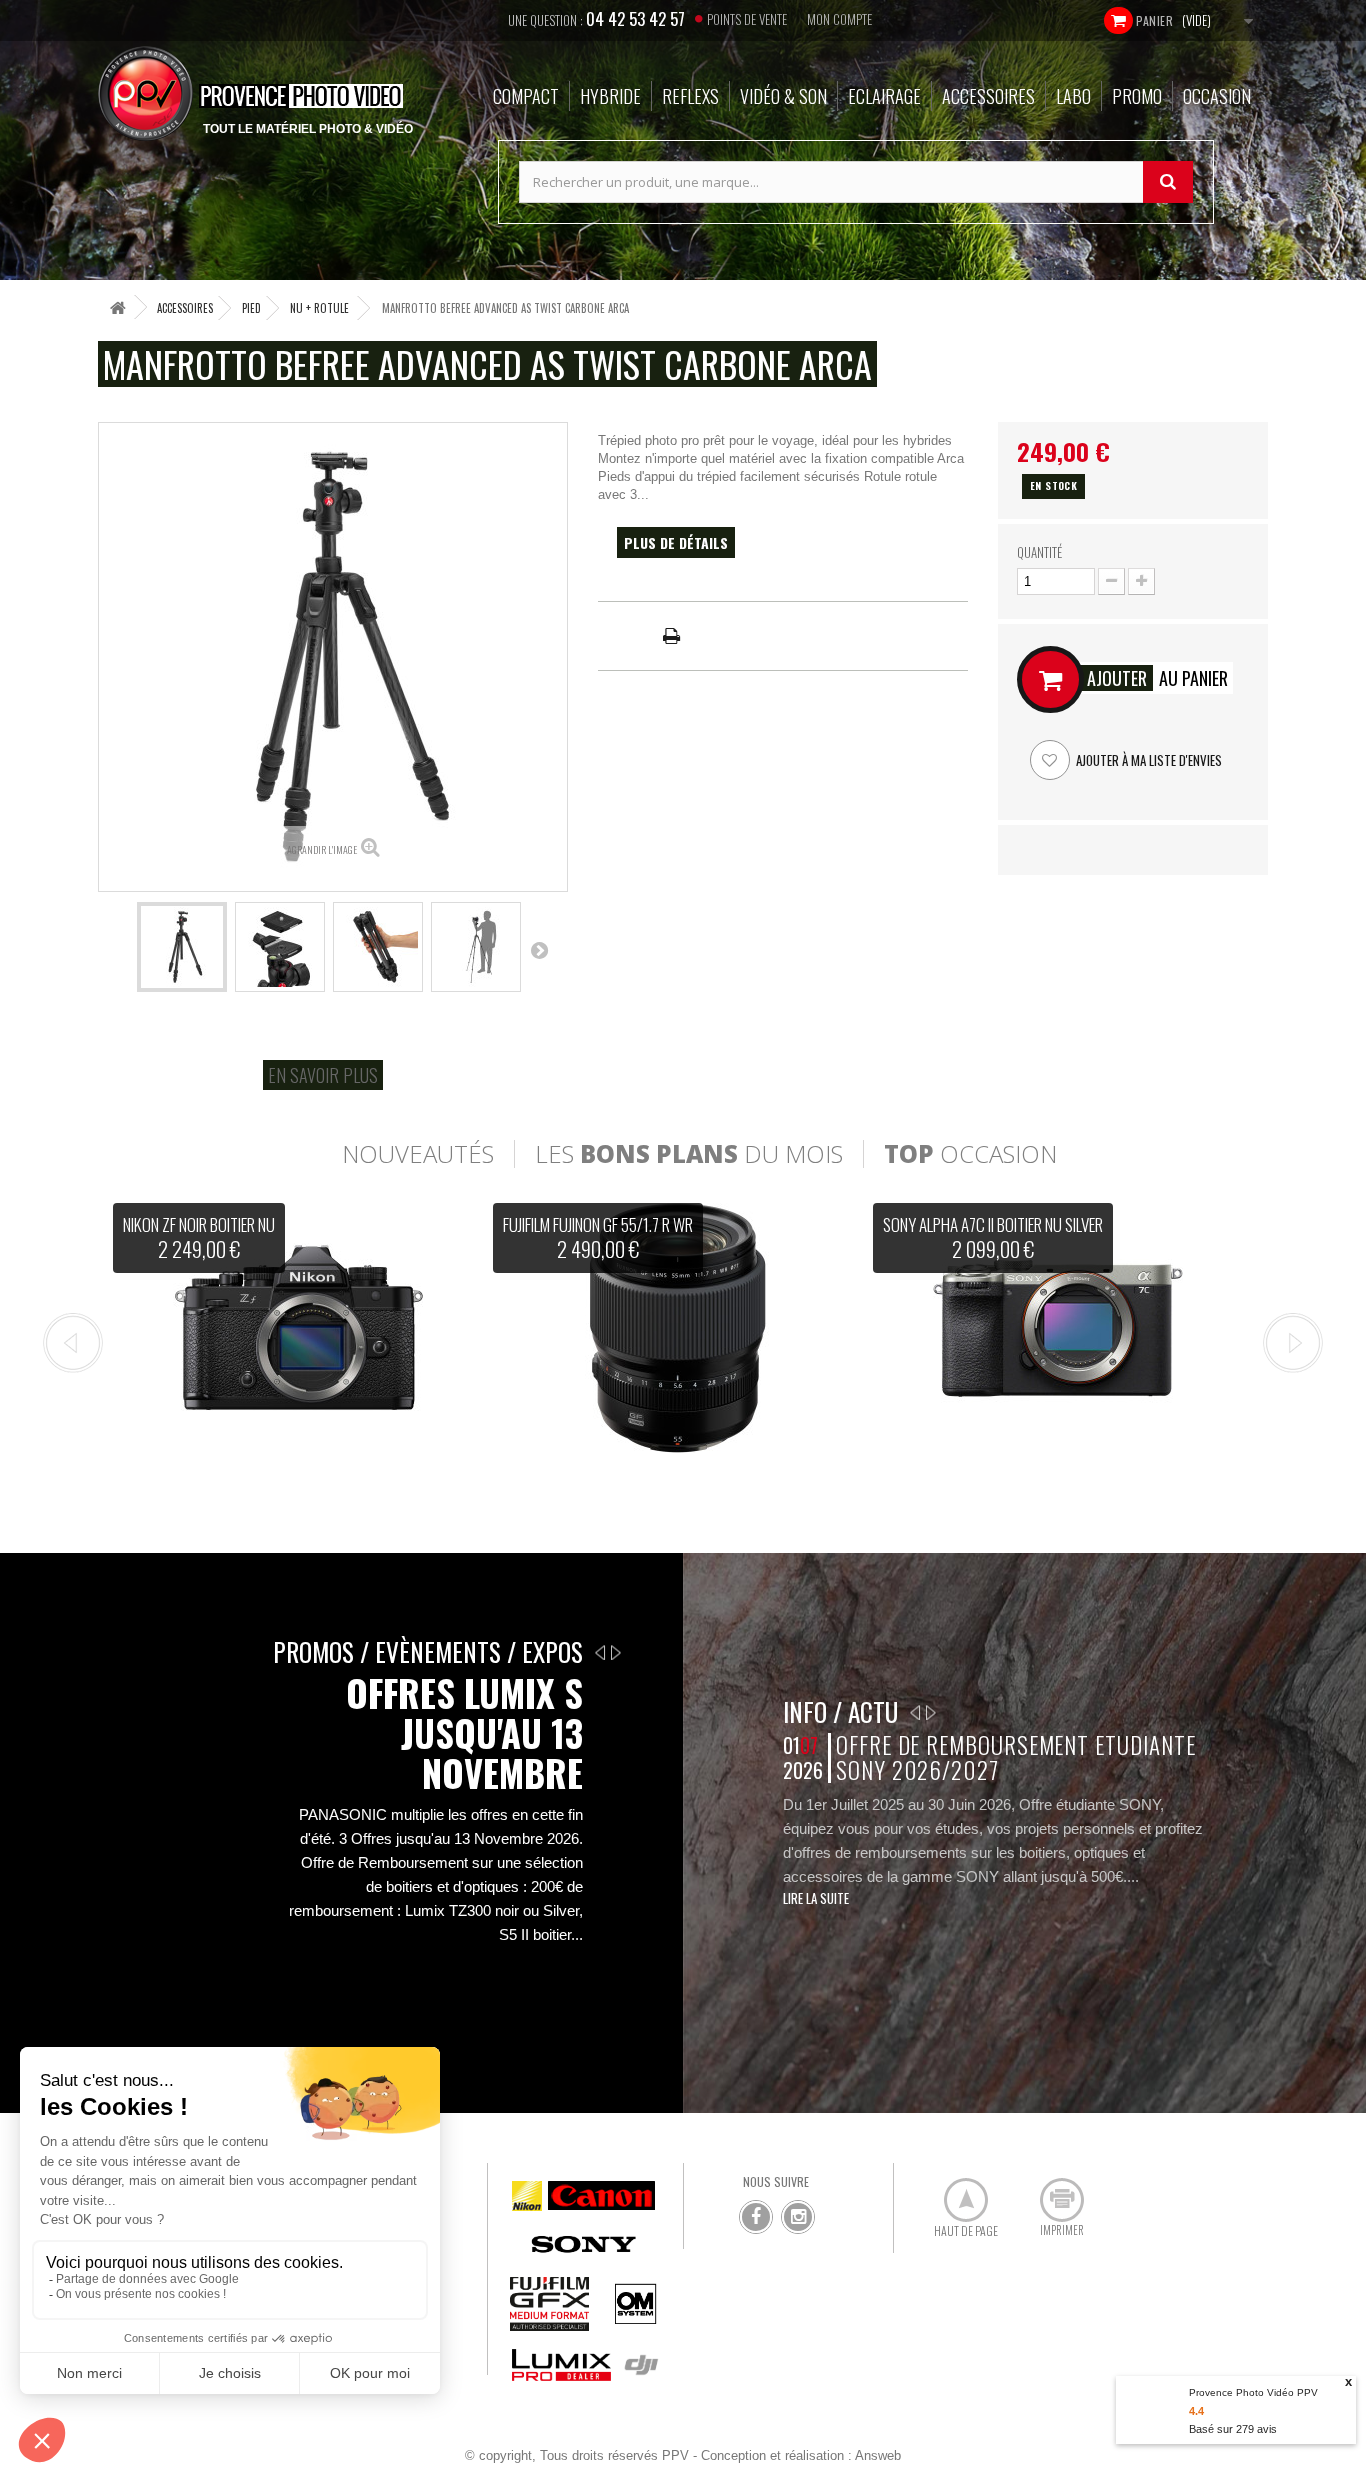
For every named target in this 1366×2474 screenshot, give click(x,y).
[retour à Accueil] (118, 307)
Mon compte (839, 19)
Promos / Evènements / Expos (428, 1651)
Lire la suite (816, 1898)
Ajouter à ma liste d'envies (1147, 760)
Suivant (539, 950)
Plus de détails (676, 542)
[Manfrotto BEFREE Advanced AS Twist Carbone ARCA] (182, 947)
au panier (1157, 678)
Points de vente (747, 19)
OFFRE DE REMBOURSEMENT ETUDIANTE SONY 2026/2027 (1015, 1757)
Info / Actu (840, 1711)
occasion (970, 1154)
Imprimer (1051, 2192)
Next (1293, 1343)
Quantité (1039, 552)
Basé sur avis (1233, 2429)
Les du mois (689, 1154)
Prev (73, 1343)
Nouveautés (418, 1154)
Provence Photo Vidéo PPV (1253, 2392)
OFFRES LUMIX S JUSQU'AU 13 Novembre (464, 1733)
